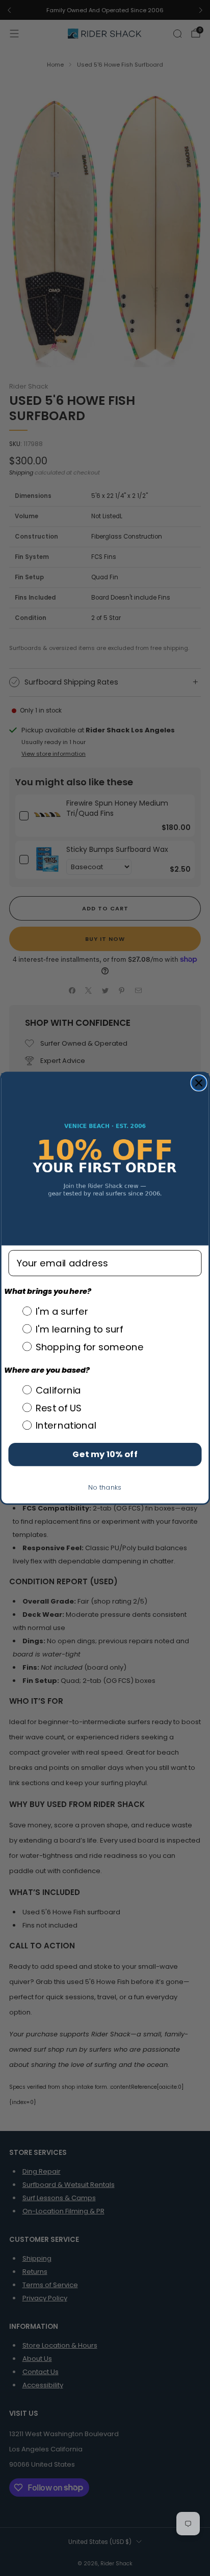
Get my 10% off (105, 1454)
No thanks (105, 1487)
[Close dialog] (199, 1083)
